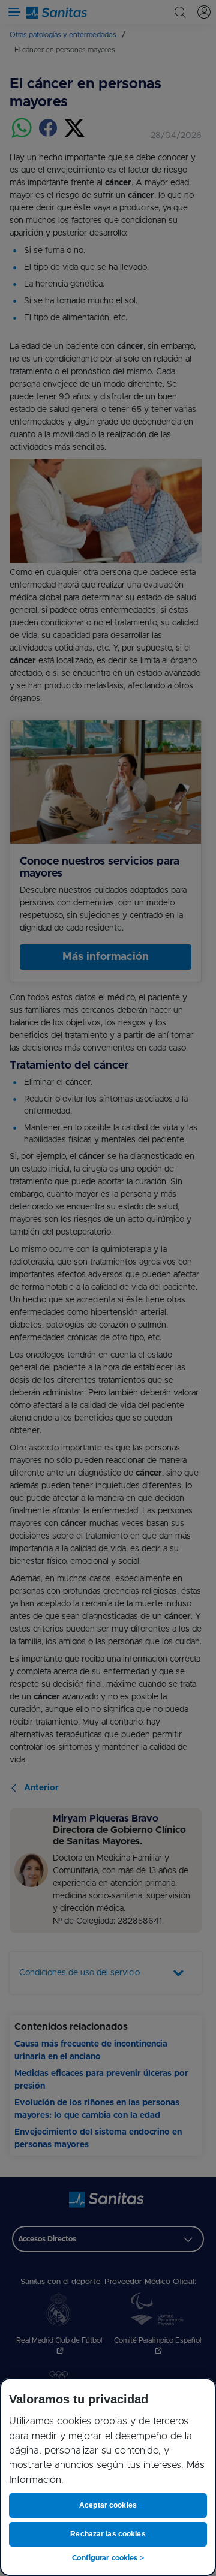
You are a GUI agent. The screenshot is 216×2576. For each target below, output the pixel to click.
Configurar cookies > (108, 2558)
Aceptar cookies (108, 2505)
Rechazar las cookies (108, 2534)
